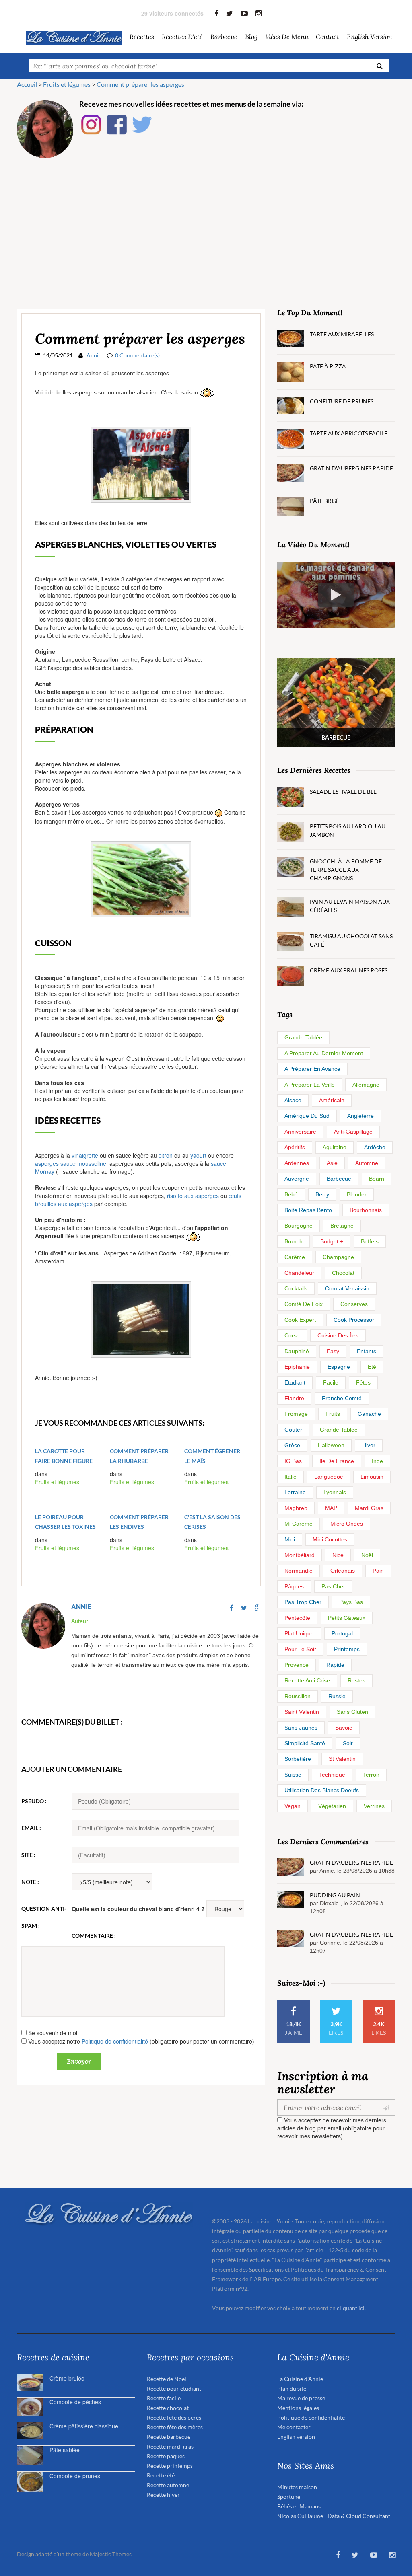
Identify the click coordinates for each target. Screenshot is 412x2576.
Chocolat (343, 1273)
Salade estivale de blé (343, 792)
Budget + (332, 1241)
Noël (367, 1555)
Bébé (291, 1194)
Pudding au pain (335, 1895)
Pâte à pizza (328, 366)
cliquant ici (351, 2308)
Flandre (294, 1398)
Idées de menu (287, 36)
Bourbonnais (366, 1210)
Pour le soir (300, 1649)
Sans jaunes (301, 1728)
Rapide (335, 1665)
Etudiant (295, 1382)
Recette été (161, 2475)
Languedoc (329, 1477)
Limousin (372, 1477)
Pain (378, 1571)
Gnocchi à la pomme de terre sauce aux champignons (346, 870)
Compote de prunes (75, 2476)
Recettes (142, 36)
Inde (377, 1461)
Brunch (294, 1241)
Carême (295, 1257)
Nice (338, 1555)
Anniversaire (300, 1132)
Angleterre (360, 1116)
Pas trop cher (303, 1602)
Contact (328, 36)
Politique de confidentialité (115, 2041)
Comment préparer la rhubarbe (139, 1456)
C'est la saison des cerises (212, 1522)
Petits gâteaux (347, 1618)
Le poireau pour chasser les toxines (65, 1522)
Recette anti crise (307, 1680)
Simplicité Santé (305, 1743)
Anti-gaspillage (353, 1132)
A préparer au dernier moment (324, 1053)
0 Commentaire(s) (137, 355)
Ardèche (375, 1147)
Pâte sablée (65, 2450)
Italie (290, 1477)
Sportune (289, 2497)
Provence (297, 1665)
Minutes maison (297, 2487)
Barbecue (339, 1179)
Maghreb (296, 1508)
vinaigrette (85, 1155)
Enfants (367, 1351)
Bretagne (342, 1226)
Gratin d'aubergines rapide (351, 468)
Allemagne (366, 1085)
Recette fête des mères (175, 2427)
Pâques (294, 1586)
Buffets (370, 1241)
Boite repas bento (308, 1210)
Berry (322, 1194)
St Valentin (342, 1759)
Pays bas (351, 1602)
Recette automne (168, 2485)
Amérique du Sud (307, 1116)
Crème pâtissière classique (84, 2426)
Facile (331, 1382)
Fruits (333, 1414)
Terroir (371, 1775)
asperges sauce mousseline (71, 1163)
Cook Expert (300, 1320)
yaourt (198, 1155)
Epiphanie (297, 1367)
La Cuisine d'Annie (300, 2379)
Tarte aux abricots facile (349, 433)
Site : (28, 1855)
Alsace (293, 1100)
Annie (94, 355)
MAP (331, 1508)
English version (370, 36)
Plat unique (299, 1633)
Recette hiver (163, 2495)
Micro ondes (347, 1524)
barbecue (224, 36)
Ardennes (297, 1163)
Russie (337, 1696)
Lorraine (295, 1492)
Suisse (293, 1775)
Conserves (354, 1304)
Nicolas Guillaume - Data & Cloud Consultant (334, 2516)
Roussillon (298, 1696)
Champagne (338, 1257)
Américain (332, 1100)
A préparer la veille (310, 1085)
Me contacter (294, 2427)
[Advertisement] (206, 224)
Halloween (331, 1445)
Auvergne (297, 1179)
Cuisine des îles (338, 1335)
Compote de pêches (75, 2402)
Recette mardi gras (170, 2446)
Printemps (347, 1649)
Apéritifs (295, 1147)
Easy (333, 1351)
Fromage (296, 1414)
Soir (348, 1743)
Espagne (339, 1367)
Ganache (369, 1414)
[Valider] (388, 2108)
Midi (290, 1539)
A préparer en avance (312, 1069)
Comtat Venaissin (347, 1288)
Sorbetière (298, 1759)
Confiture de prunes (342, 401)
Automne (367, 1163)
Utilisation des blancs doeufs (322, 1790)
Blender (357, 1194)
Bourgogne (299, 1226)
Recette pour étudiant (174, 2388)
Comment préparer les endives (139, 1522)
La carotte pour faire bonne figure (64, 1456)
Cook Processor (354, 1320)
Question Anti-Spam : (44, 1917)
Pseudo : (34, 1801)
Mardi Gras (369, 1508)
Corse (292, 1335)
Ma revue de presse (301, 2398)
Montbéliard (300, 1555)
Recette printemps (170, 2466)
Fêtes (363, 1382)
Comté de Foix (304, 1304)
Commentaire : (94, 1936)
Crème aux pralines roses (349, 970)
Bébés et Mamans (299, 2506)
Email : (31, 1828)
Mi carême (299, 1524)
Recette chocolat (168, 2408)
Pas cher (333, 1586)
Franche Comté (342, 1398)
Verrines (374, 1806)
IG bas (293, 1461)
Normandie (299, 1571)
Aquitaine (335, 1147)
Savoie (344, 1728)
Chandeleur (299, 1273)
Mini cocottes (330, 1539)
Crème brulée (67, 2378)
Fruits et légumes (57, 1482)
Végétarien (332, 1806)
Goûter (293, 1430)
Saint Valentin (302, 1712)
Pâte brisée (326, 501)
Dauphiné (297, 1351)
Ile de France (337, 1461)
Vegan (293, 1806)
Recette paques (166, 2456)
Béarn (377, 1179)
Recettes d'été (182, 36)
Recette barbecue (169, 2437)
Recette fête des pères (174, 2417)
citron (166, 1155)
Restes (356, 1680)
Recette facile (164, 2398)
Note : (30, 1882)
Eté (372, 1367)
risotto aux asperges (193, 1196)
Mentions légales (298, 2408)
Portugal (342, 1633)
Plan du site (292, 2388)
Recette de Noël (167, 2379)
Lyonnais (335, 1492)
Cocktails (296, 1288)
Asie (332, 1163)
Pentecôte (297, 1618)
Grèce (292, 1445)
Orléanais (343, 1571)
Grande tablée (303, 1037)
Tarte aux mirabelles (342, 334)
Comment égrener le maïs (212, 1456)
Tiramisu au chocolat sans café (351, 940)
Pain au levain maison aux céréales (350, 906)
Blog (251, 36)
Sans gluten (352, 1712)
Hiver (369, 1445)
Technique (332, 1775)
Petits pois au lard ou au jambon (348, 830)
